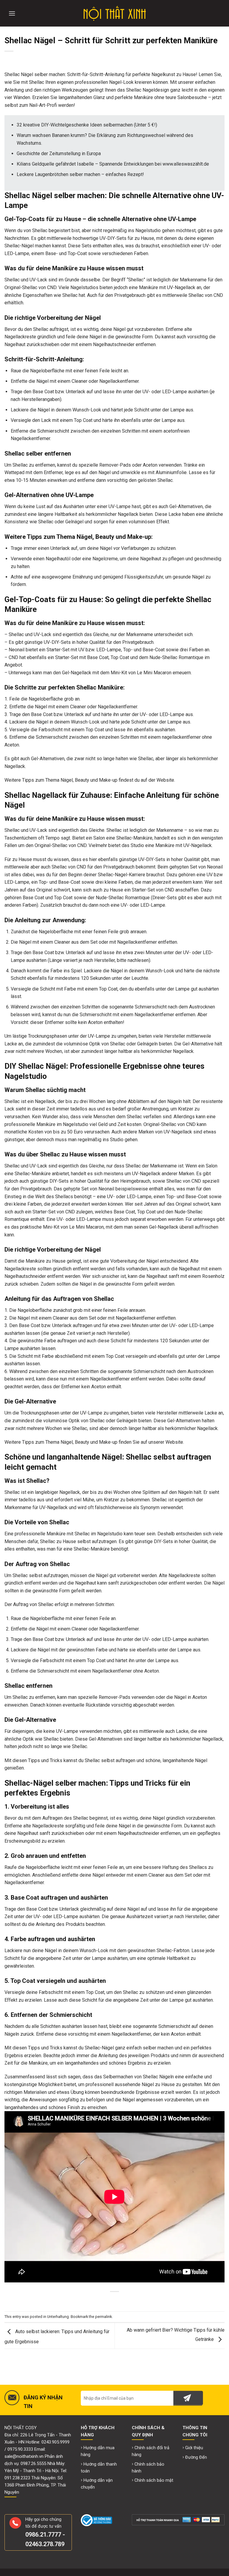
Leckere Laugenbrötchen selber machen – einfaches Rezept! (80, 174)
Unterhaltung (58, 2317)
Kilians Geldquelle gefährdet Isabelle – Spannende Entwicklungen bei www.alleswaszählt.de (113, 164)
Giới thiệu (194, 2448)
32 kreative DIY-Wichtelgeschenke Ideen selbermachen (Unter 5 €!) (87, 125)
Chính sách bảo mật (154, 2480)
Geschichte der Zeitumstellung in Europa (59, 154)
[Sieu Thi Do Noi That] (115, 13)
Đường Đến (196, 2457)
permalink (103, 2317)
